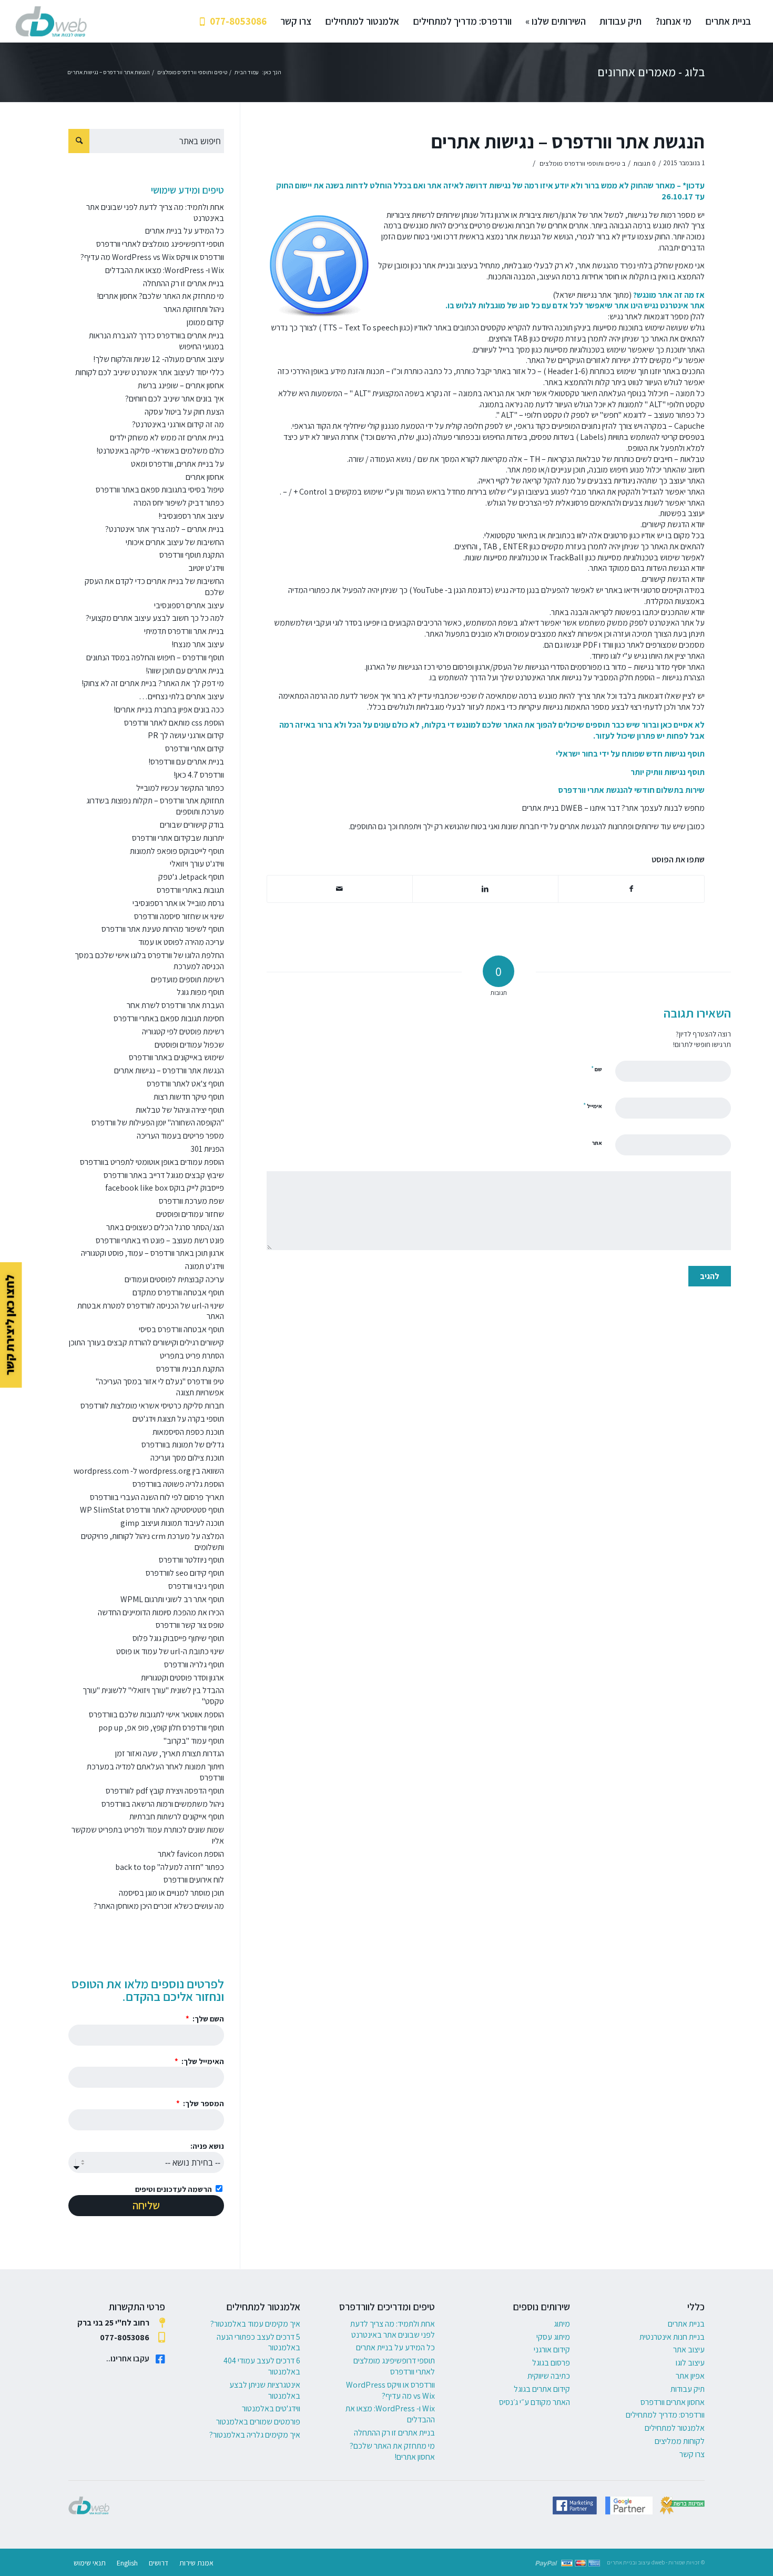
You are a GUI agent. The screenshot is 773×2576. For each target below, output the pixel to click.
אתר (597, 1143)
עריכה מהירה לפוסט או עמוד (181, 942)
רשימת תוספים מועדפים (187, 979)
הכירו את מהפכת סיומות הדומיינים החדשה (161, 1612)
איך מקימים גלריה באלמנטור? (255, 2435)
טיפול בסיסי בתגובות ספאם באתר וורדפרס (160, 490)
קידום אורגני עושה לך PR (186, 735)
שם (597, 1069)
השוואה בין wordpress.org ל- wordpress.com (149, 1471)
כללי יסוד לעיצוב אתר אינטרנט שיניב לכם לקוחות (150, 372)
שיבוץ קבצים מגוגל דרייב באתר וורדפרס (164, 1175)
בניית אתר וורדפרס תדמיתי (184, 631)
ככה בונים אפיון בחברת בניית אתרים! (169, 710)
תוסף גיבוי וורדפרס (196, 1586)
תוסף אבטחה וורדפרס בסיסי (181, 1329)
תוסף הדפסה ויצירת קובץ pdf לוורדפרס (165, 1791)
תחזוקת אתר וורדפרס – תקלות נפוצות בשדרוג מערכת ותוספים (155, 806)
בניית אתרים (541, 808)
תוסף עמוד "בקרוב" (194, 1741)
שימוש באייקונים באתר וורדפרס (176, 1057)
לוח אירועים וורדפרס (194, 1880)
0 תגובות (644, 163)
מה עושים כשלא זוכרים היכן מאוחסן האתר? (159, 1906)
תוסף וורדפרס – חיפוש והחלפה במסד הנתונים (155, 657)
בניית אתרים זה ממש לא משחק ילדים (167, 437)
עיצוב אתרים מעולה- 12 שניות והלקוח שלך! (159, 359)
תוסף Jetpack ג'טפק (191, 877)
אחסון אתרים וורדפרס (673, 2402)
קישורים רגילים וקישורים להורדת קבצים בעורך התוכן (146, 1342)
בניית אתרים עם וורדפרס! (186, 762)
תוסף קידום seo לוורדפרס (185, 1573)
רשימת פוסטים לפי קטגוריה (183, 1032)
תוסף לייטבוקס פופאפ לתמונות (177, 851)
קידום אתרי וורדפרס (195, 748)
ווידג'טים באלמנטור (271, 2408)
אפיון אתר (690, 2376)
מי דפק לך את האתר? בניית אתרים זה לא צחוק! (153, 683)
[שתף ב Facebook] (631, 889)
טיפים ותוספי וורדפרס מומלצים (580, 163)
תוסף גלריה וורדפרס (194, 1664)
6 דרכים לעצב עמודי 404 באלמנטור (262, 2366)
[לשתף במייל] (340, 889)
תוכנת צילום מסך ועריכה (187, 1458)
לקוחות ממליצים (680, 2441)
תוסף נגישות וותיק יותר (667, 772)
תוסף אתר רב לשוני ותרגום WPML (172, 1599)
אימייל (593, 1106)
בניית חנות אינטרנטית (672, 2337)
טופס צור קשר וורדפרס (190, 1625)
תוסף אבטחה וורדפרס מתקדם (178, 1292)
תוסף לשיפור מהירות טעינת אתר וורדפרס (163, 929)
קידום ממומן (205, 322)
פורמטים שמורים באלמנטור (258, 2422)
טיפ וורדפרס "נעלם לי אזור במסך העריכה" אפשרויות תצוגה (160, 1387)
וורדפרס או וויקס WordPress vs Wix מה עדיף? (152, 257)
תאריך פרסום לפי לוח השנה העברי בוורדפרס (157, 1497)
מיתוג (562, 2324)
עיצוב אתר (689, 2349)
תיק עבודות (688, 2389)
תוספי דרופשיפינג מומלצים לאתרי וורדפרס (160, 244)
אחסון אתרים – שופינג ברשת (181, 385)
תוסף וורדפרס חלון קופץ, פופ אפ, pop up (161, 1728)
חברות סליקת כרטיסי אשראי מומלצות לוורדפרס (152, 1406)
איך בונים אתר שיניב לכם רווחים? (175, 399)
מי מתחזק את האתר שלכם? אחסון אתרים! (160, 296)
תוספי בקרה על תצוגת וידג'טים (178, 1419)
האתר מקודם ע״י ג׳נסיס (535, 2402)
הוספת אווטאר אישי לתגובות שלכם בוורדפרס (156, 1714)
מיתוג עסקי (553, 2337)
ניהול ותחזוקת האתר (194, 309)
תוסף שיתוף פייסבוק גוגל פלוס (178, 1638)
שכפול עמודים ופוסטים (189, 1045)
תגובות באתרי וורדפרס (190, 890)
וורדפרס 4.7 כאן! (199, 775)
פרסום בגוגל (551, 2363)
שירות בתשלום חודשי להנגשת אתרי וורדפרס (631, 790)
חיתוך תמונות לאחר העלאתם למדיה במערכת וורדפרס (155, 1772)
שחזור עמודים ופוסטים (190, 1214)
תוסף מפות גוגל (200, 992)
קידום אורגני (552, 2349)
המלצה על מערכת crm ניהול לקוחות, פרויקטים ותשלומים (152, 1542)
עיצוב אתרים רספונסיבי (189, 605)
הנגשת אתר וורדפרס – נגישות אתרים (568, 141)
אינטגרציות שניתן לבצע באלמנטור (265, 2390)
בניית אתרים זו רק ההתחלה (184, 283)
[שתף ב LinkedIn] (485, 889)
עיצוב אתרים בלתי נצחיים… (181, 696)
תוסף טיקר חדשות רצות (189, 1097)
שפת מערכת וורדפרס (191, 1201)
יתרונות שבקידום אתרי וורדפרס (178, 838)
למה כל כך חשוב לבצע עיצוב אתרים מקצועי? (155, 618)
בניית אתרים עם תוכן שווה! (185, 671)
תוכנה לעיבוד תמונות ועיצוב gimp (172, 1523)
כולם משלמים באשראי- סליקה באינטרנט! (160, 451)
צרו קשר (692, 2454)
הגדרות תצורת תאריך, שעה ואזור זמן (170, 1753)
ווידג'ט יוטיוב (206, 568)
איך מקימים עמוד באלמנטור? (255, 2324)
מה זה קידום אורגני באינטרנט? (178, 424)
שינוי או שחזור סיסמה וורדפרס (179, 916)
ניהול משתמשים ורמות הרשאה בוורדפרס (163, 1804)
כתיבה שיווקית (549, 2376)
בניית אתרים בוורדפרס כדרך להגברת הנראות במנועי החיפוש (156, 341)
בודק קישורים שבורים (192, 825)
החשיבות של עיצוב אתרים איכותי (175, 542)
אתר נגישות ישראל (583, 295)
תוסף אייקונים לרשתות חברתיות (177, 1817)
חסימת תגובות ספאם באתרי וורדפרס (169, 1018)
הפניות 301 (207, 1149)
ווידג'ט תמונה (205, 1266)
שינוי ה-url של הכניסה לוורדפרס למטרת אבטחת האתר (151, 1311)
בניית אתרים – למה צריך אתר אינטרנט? (165, 529)
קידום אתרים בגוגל (542, 2389)
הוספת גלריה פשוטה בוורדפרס (178, 1484)
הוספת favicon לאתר (191, 1854)
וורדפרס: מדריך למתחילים (665, 2415)
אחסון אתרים (205, 477)
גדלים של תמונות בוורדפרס (183, 1445)
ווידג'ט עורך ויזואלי (197, 864)
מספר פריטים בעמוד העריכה (180, 1136)
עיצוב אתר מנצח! (198, 644)
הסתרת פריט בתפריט (192, 1356)
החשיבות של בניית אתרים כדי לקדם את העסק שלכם (154, 587)
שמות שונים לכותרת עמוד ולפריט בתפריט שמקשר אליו (148, 1835)
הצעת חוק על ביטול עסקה (184, 412)
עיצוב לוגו (690, 2363)
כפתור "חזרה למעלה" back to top (170, 1867)
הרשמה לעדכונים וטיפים (174, 2189)
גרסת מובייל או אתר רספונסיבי (178, 903)
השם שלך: (207, 2019)
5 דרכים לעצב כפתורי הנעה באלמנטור (258, 2342)
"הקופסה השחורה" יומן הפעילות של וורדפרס (158, 1123)
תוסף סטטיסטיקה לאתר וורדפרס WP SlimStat (152, 1510)
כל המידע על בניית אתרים (185, 231)
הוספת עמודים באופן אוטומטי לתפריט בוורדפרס (152, 1162)
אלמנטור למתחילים (675, 2428)
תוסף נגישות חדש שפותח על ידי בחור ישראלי (630, 754)
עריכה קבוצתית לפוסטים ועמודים (174, 1279)
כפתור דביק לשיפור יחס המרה (179, 503)
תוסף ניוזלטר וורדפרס (191, 1560)
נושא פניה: (207, 2146)
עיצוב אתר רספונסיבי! (191, 516)
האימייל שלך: (202, 2061)
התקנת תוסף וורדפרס (192, 555)
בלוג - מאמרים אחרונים (651, 72)
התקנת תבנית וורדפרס (190, 1369)
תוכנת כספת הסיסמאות (188, 1432)
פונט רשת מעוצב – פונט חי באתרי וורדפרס (160, 1240)
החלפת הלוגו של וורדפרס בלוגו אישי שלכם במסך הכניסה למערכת (149, 961)
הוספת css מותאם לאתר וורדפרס (174, 723)
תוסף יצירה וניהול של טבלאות (180, 1110)
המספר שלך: (203, 2103)
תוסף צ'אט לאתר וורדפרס (185, 1084)
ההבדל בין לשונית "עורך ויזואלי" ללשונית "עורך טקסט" (153, 1696)
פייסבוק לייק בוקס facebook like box (165, 1188)
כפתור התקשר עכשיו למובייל (180, 788)
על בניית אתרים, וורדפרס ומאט (177, 464)
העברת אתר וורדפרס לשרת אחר (175, 1005)
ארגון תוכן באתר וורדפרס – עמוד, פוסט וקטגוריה (152, 1253)
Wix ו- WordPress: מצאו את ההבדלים (165, 270)
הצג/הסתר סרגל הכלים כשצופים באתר (165, 1227)
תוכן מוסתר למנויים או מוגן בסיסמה (171, 1893)
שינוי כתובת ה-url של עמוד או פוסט (170, 1651)
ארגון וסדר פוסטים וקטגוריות (182, 1678)
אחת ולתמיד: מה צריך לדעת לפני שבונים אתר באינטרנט (155, 213)
